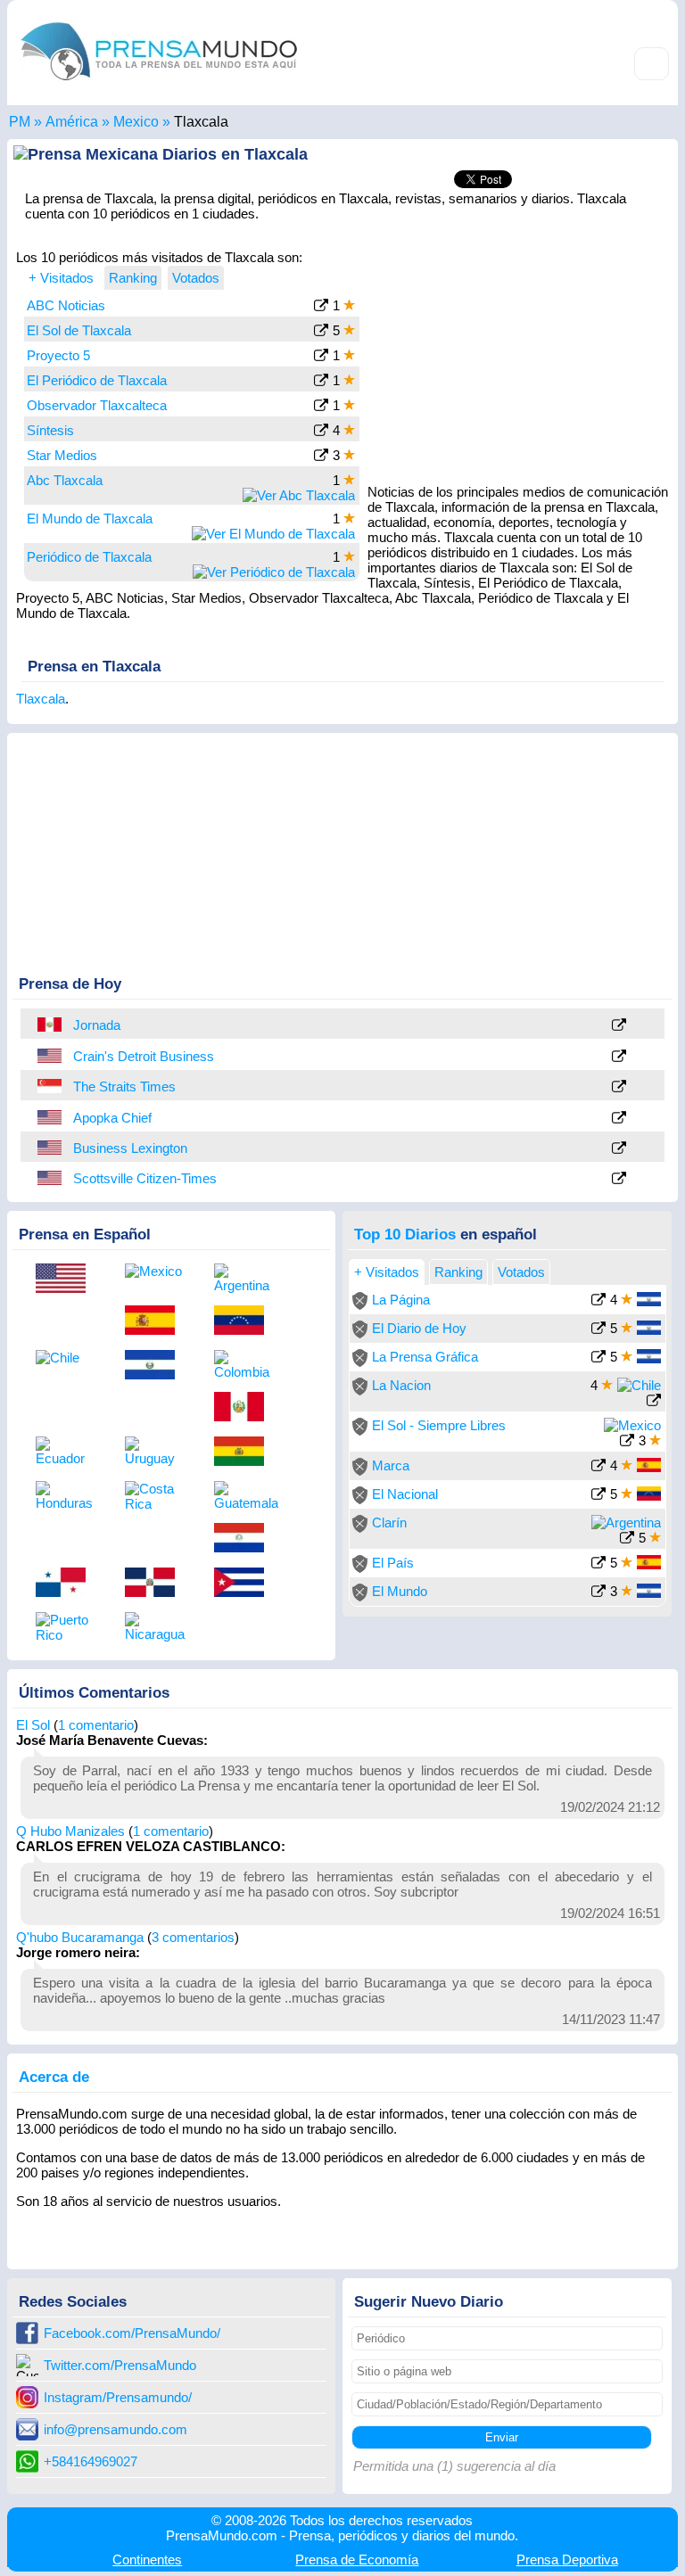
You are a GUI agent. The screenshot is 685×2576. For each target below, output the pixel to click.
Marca (391, 1465)
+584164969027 (91, 2461)
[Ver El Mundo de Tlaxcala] (273, 534)
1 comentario (96, 1725)
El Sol (33, 1725)
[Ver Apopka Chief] (619, 1119)
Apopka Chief (112, 1118)
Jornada (97, 1025)
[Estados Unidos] (51, 1056)
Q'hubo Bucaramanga (80, 1937)
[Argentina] (245, 1278)
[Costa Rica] (156, 1496)
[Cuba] (245, 1584)
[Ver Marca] (598, 1467)
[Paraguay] (245, 1539)
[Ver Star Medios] (321, 457)
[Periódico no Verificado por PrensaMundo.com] (360, 1305)
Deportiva (567, 2560)
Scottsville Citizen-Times (145, 1178)
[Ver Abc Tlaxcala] (299, 495)
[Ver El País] (598, 1564)
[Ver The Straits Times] (619, 1087)
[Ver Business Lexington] (619, 1149)
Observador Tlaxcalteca (97, 405)
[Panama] (67, 1584)
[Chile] (67, 1358)
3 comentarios (193, 1937)
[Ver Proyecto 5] (321, 357)
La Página (401, 1300)
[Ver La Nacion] (654, 1402)
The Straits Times (124, 1086)
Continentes (147, 2560)
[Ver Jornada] (619, 1026)
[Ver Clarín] (627, 1539)
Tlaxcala (41, 699)
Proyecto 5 (58, 355)
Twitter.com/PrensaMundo (120, 2365)
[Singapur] (51, 1086)
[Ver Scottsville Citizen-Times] (619, 1179)
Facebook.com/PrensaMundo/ (132, 2333)
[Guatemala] (245, 1496)
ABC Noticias (66, 305)
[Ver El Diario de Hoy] (598, 1330)
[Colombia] (245, 1365)
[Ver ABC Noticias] (321, 307)
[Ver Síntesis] (321, 432)
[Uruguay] (156, 1451)
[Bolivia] (245, 1453)
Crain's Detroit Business (144, 1056)
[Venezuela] (245, 1321)
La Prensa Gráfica (425, 1357)
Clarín (389, 1523)
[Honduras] (67, 1496)
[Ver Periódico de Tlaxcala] (274, 572)
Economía (357, 2560)
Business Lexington (130, 1148)
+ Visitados (61, 278)
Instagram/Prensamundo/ (118, 2397)
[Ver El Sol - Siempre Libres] (627, 1442)
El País (393, 1563)
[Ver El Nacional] (598, 1496)
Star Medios (62, 455)
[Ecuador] (67, 1451)
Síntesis (50, 430)
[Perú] (51, 1025)
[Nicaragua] (156, 1627)
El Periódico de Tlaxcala (97, 380)
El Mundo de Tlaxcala (90, 518)
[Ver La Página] (598, 1301)
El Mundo (400, 1591)
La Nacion (401, 1385)
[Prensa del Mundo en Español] (159, 84)
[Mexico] (156, 1271)
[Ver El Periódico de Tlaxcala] (321, 382)
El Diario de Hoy (419, 1328)
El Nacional (405, 1494)
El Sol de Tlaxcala (79, 330)
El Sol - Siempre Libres (439, 1425)
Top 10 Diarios (405, 1234)
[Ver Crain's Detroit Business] (619, 1057)
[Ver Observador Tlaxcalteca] (321, 407)
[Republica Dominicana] (156, 1584)
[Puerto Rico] (67, 1627)
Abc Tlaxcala (65, 480)
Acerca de (54, 2077)
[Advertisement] (519, 359)
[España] (156, 1321)
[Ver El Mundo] (598, 1593)
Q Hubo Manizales (70, 1831)
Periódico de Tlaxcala (89, 557)
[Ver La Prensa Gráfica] (598, 1358)
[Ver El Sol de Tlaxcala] (321, 332)
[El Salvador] (156, 1366)
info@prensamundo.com (116, 2429)
